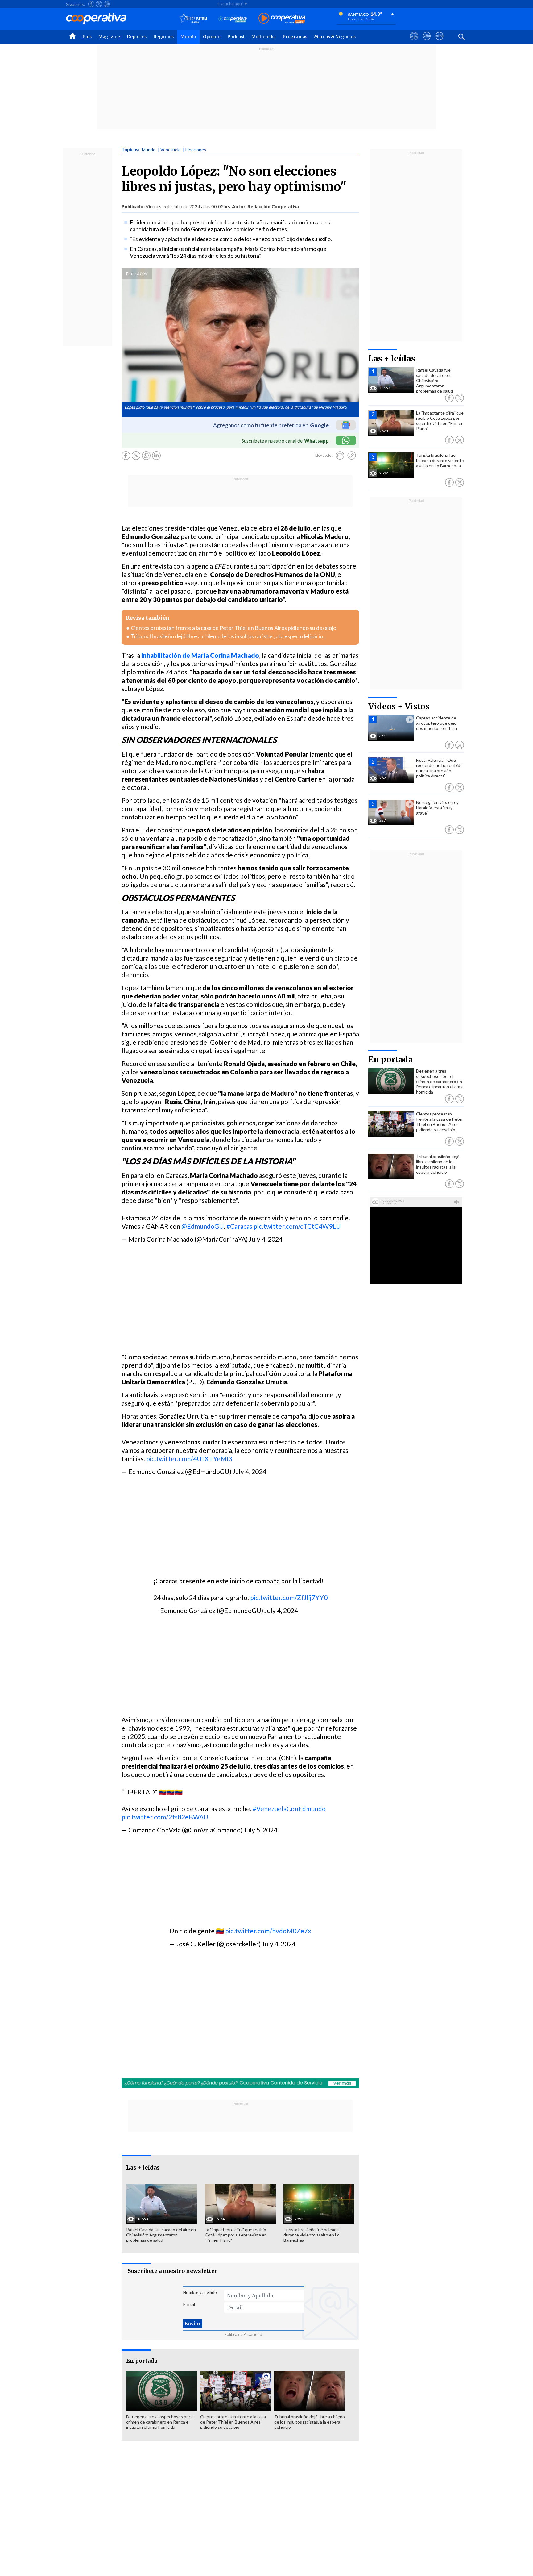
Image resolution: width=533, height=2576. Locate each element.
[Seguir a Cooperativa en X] (99, 4)
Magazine (109, 37)
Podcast (236, 37)
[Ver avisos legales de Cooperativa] (414, 42)
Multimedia (264, 37)
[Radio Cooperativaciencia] (233, 19)
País (87, 37)
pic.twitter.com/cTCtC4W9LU (297, 1226)
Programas (295, 37)
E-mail (189, 2305)
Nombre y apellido (200, 2293)
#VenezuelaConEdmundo (289, 1809)
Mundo (188, 37)
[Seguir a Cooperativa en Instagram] (107, 4)
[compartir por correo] (340, 456)
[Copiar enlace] (352, 456)
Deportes (137, 37)
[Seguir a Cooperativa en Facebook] (91, 4)
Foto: (131, 274)
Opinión (212, 37)
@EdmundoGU (202, 1226)
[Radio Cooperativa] (282, 19)
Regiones (163, 37)
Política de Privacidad (243, 2334)
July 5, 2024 (260, 1830)
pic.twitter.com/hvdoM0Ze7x (268, 1931)
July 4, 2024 (266, 1239)
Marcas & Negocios (335, 37)
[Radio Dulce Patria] (193, 19)
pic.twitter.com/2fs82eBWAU (165, 1817)
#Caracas (239, 1226)
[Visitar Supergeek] (439, 42)
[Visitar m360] (427, 42)
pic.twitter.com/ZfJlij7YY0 (289, 1597)
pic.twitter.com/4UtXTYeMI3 (189, 1459)
